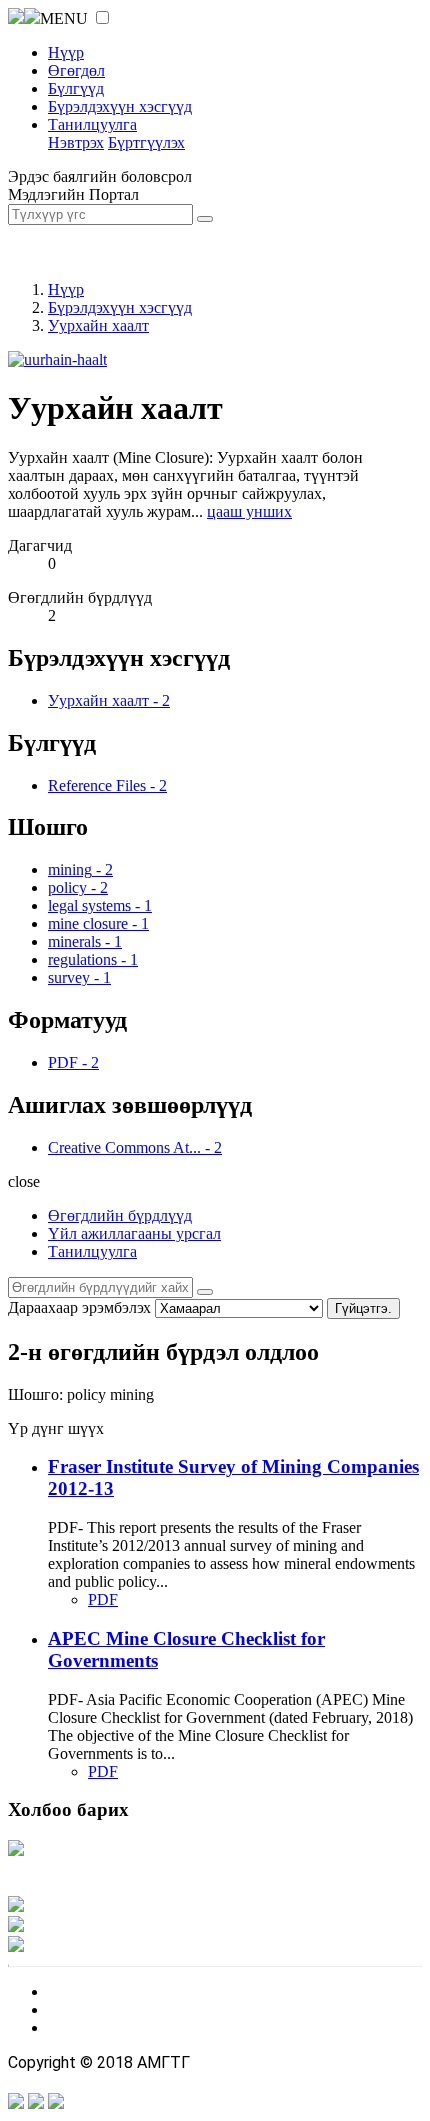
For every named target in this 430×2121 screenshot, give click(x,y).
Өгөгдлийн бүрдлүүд (120, 1215)
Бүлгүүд (76, 88)
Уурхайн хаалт (98, 325)
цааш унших (249, 511)
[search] (205, 1292)
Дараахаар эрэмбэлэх (79, 1307)
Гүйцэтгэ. (363, 1308)
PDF (103, 1599)
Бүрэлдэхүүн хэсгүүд (120, 106)
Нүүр (66, 52)
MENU (64, 18)
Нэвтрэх (76, 142)
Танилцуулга (92, 124)
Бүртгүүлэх (146, 142)
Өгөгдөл (76, 70)
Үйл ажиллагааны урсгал (134, 1233)
